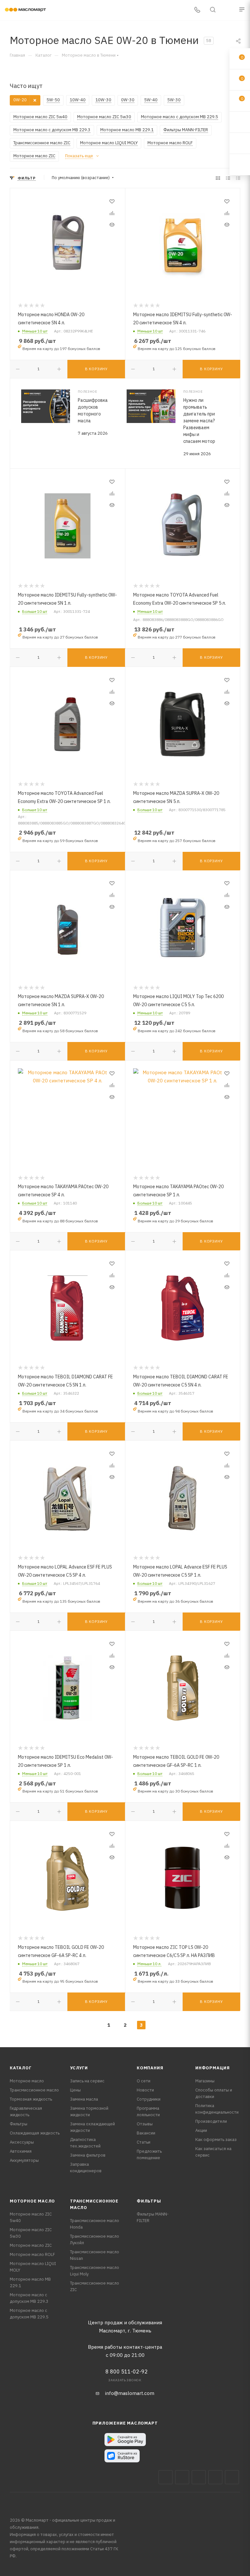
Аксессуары (22, 2142)
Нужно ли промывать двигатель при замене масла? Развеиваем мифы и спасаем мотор (199, 421)
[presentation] (10, 423)
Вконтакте (166, 2477)
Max (182, 2477)
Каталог (21, 2068)
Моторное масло (27, 2081)
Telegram (199, 2477)
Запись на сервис (87, 2081)
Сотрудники (149, 2099)
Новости (145, 2090)
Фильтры (19, 2124)
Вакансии (146, 2133)
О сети (144, 2081)
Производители (211, 2121)
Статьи (144, 2142)
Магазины (205, 2081)
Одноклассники (232, 2477)
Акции (201, 2130)
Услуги (79, 2068)
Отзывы (145, 2124)
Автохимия (21, 2151)
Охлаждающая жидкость (35, 2133)
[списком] (228, 178)
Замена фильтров (88, 2155)
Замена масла (84, 2099)
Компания (150, 2068)
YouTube (215, 2477)
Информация (213, 2068)
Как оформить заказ (216, 2140)
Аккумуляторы (24, 2160)
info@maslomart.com (130, 2393)
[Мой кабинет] (228, 10)
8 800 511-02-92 (127, 2372)
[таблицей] (238, 178)
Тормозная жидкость (31, 2099)
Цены (75, 2090)
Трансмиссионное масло (34, 2090)
